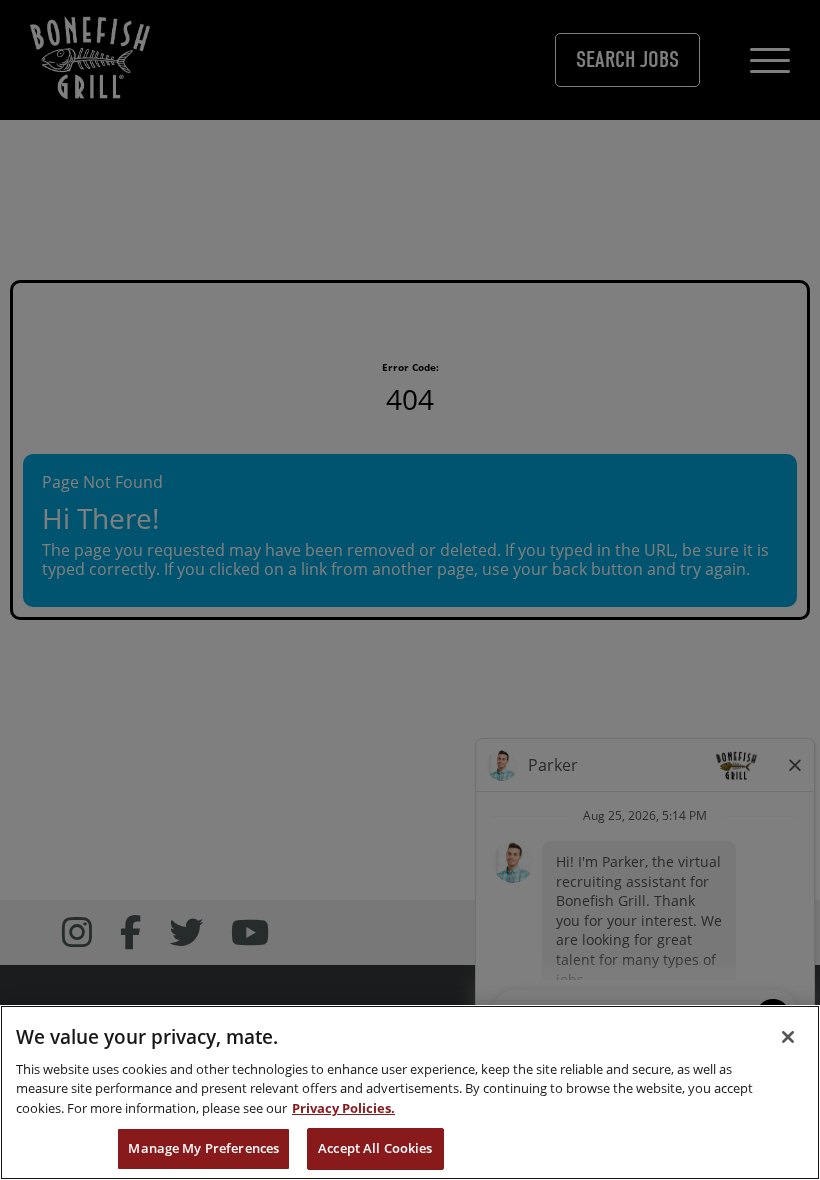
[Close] (788, 1037)
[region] (410, 1092)
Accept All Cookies (375, 1148)
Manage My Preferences (203, 1148)
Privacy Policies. (343, 1108)
